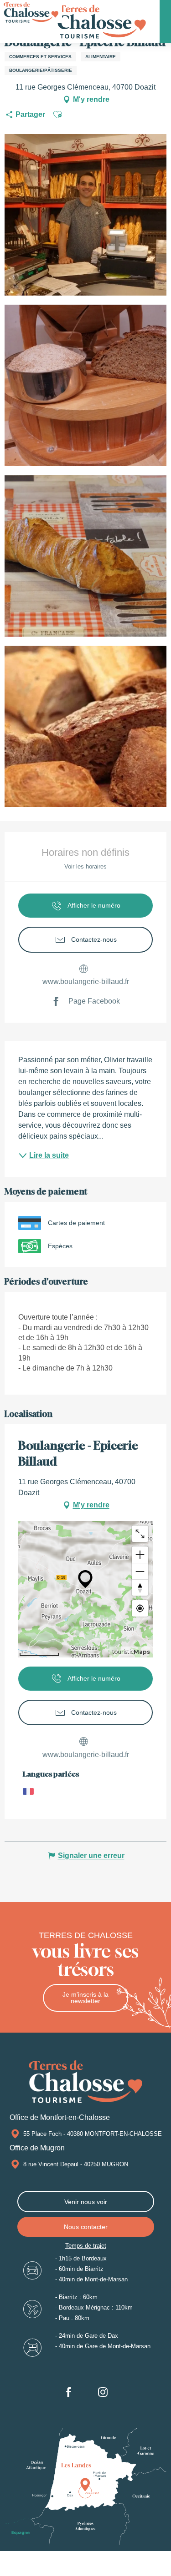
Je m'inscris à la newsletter (85, 1998)
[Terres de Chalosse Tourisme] (101, 22)
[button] (57, 115)
